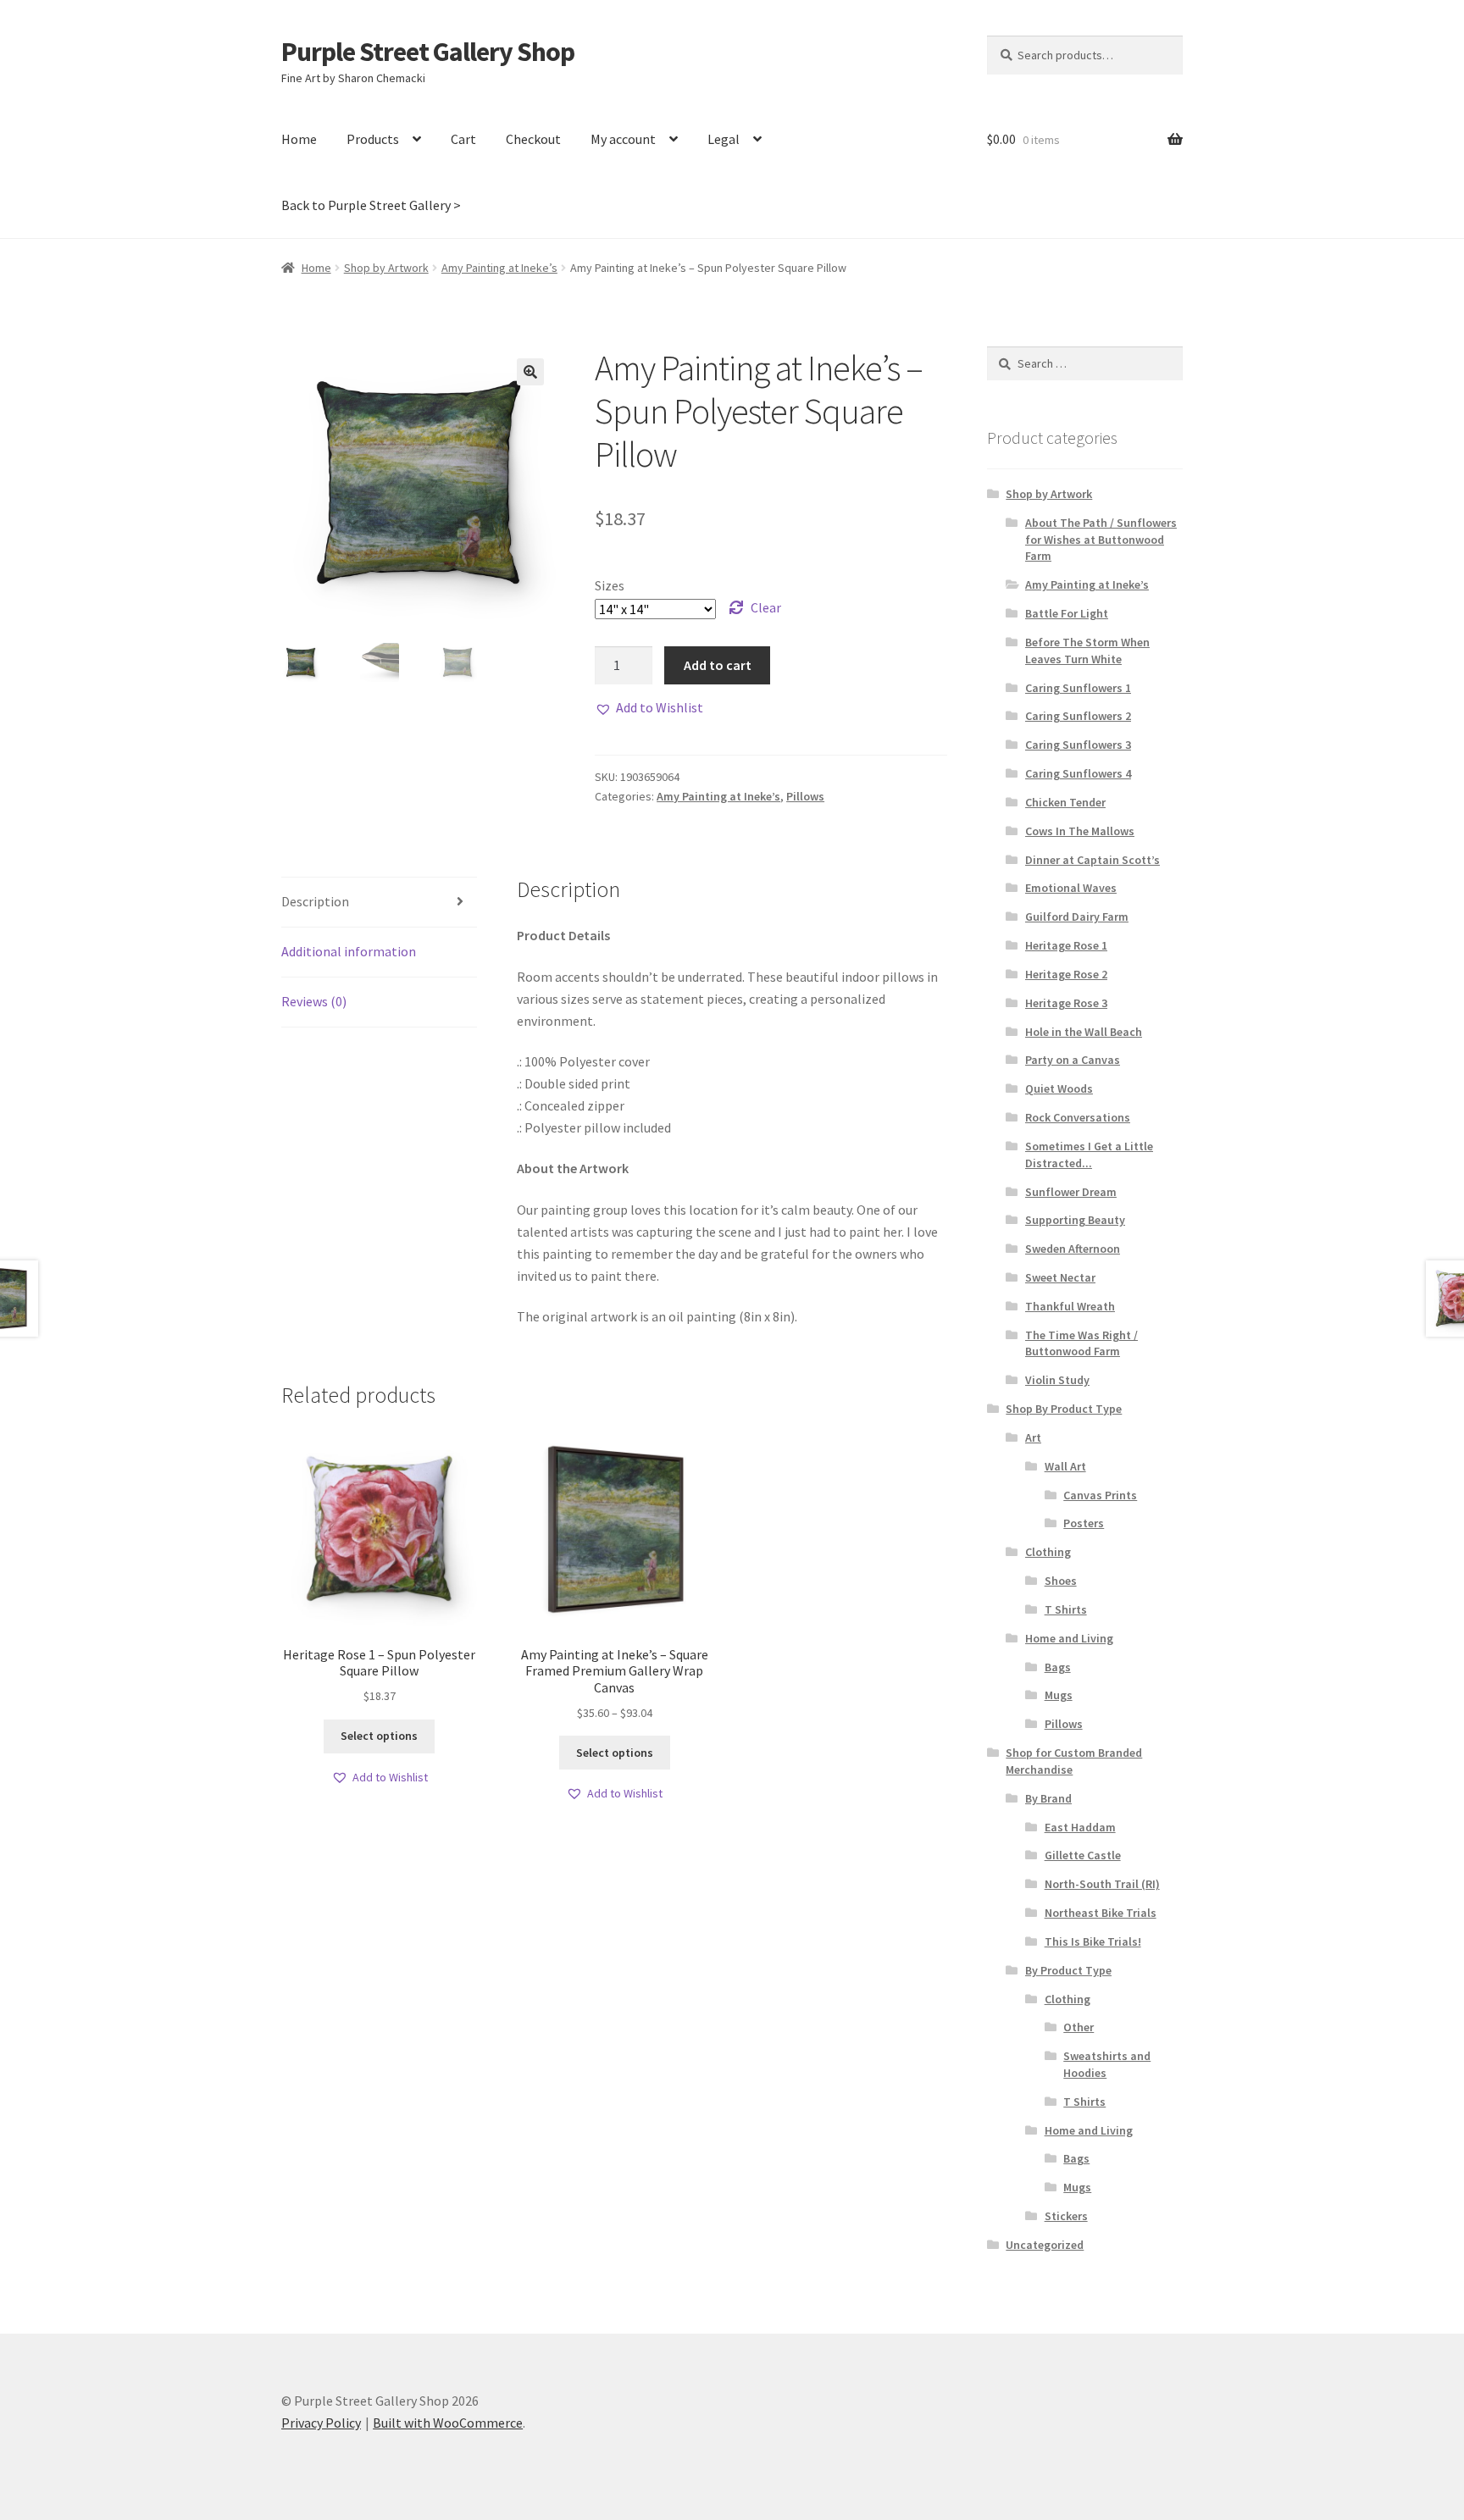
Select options (379, 1736)
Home (299, 139)
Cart (463, 139)
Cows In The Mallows (1080, 831)
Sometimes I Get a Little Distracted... (1089, 1155)
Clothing (1048, 1552)
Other (1079, 2027)
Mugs (1059, 1695)
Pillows (805, 796)
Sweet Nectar (1060, 1277)
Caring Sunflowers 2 (1078, 716)
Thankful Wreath (1070, 1306)
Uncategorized (1045, 2245)
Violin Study (1057, 1380)
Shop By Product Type (1064, 1409)
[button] (530, 372)
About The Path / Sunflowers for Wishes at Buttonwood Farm (1101, 540)
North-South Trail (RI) (1102, 1884)
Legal (724, 139)
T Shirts (1066, 1609)
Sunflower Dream (1071, 1192)
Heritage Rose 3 (1066, 1003)
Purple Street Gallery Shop (428, 52)
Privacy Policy (321, 2423)
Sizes (610, 585)
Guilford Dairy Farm (1077, 917)
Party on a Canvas (1073, 1060)
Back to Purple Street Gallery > (371, 205)
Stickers (1066, 2216)
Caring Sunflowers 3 (1078, 745)
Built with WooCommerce (448, 2423)
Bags (1058, 1667)
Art (1033, 1437)
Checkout (533, 139)
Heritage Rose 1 (1066, 945)
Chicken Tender (1065, 802)
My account (623, 139)
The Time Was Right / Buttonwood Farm (1081, 1343)
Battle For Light (1067, 613)
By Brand (1048, 1798)
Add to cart (718, 665)
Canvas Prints (1100, 1495)
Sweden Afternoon (1073, 1249)
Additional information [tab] (349, 951)
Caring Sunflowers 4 (1078, 773)
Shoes (1061, 1581)
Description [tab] (315, 901)
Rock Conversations (1078, 1117)
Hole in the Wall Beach (1084, 1032)
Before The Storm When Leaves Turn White (1087, 651)
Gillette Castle (1083, 1855)
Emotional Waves (1071, 888)
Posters (1084, 1523)
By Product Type (1068, 1970)
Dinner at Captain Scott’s (1092, 860)
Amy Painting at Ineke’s (499, 268)
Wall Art (1065, 1466)
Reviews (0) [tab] (314, 1001)
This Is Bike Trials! (1093, 1941)
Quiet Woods (1059, 1088)
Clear (766, 607)
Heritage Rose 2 (1066, 974)
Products (373, 139)
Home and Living (1069, 1638)
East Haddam (1080, 1827)
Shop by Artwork (386, 268)
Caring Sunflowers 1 (1078, 688)
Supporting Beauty (1075, 1220)
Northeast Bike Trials (1101, 1913)
